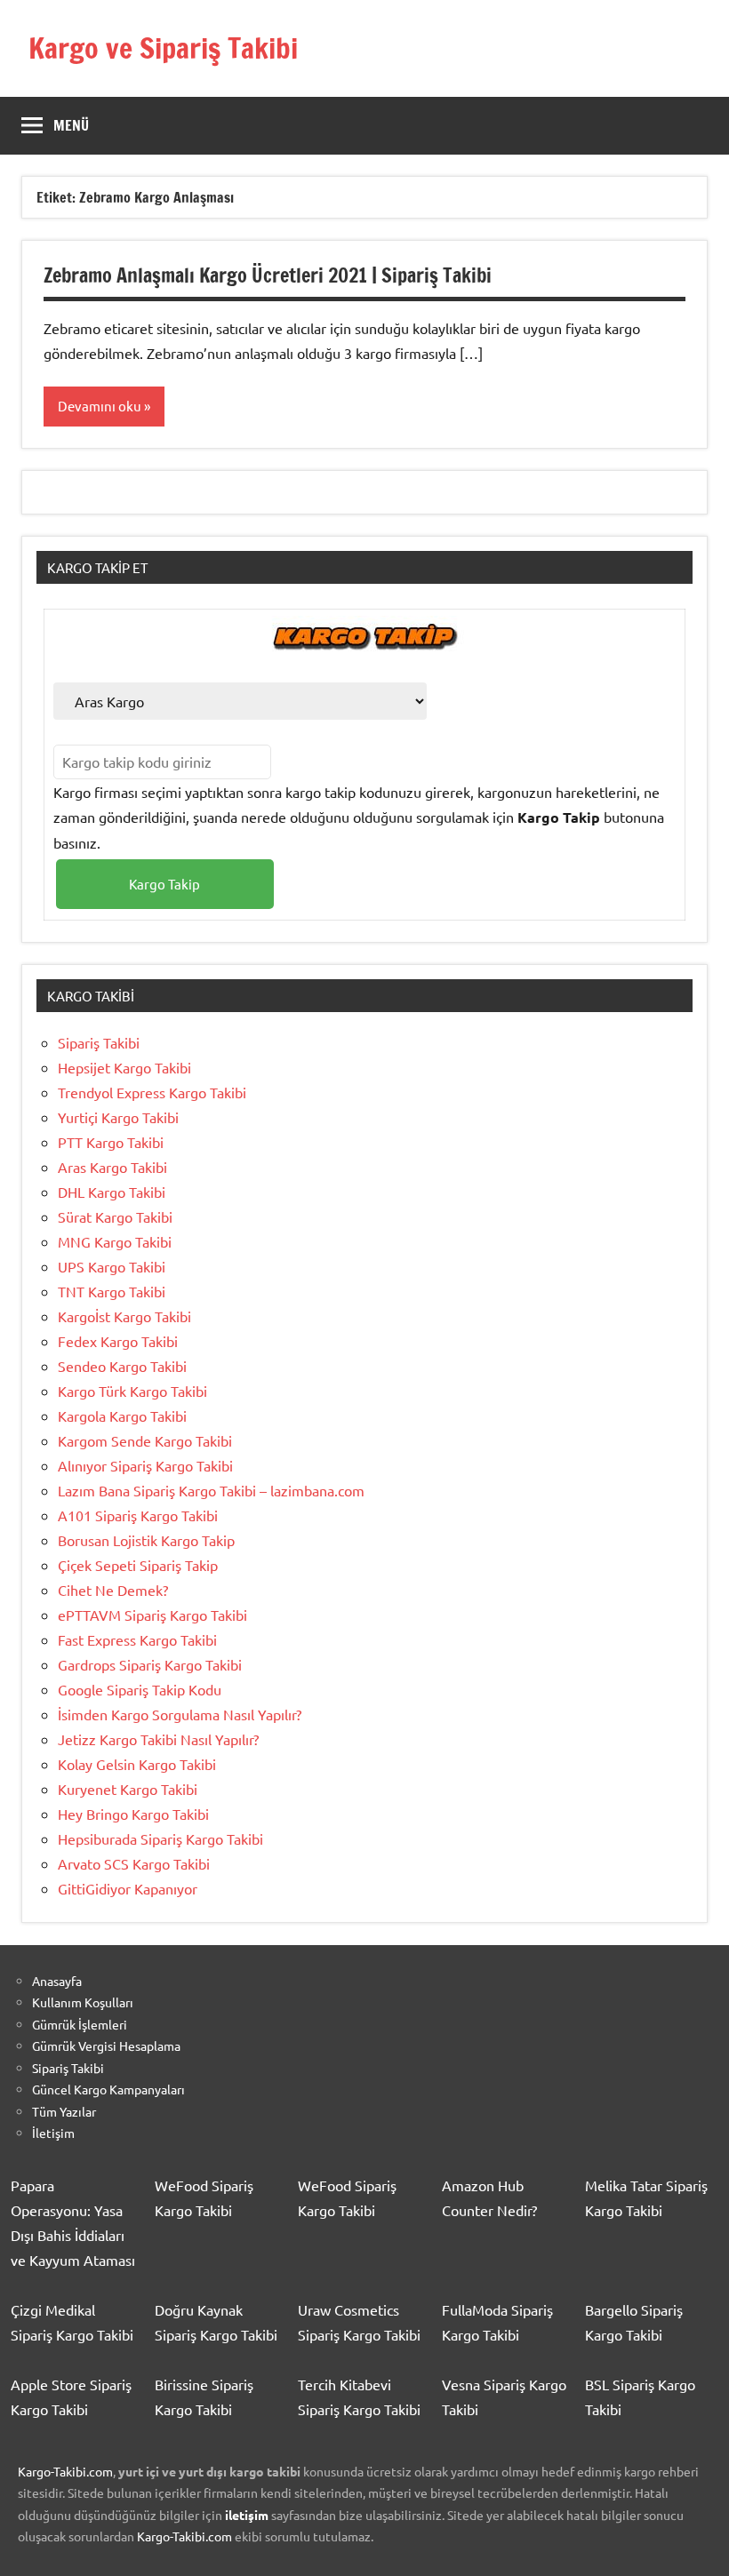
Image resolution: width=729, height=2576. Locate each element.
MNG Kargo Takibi (115, 1241)
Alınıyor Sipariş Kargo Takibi (145, 1465)
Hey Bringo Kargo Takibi (133, 1814)
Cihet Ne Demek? (113, 1590)
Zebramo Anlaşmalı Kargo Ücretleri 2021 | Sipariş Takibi (268, 275)
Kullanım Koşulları (83, 2002)
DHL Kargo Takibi (112, 1192)
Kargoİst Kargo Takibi (124, 1316)
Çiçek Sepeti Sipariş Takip (138, 1565)
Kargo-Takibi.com (65, 2471)
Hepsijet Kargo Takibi (124, 1067)
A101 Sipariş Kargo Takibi (138, 1515)
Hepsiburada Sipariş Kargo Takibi (160, 1838)
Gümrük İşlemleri (80, 2024)
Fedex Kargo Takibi (118, 1341)
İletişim (53, 2133)
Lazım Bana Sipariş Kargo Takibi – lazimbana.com (211, 1490)
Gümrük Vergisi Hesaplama (106, 2046)
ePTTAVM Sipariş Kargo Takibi (152, 1615)
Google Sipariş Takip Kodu (140, 1689)
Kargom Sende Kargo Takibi (145, 1440)
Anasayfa (57, 1981)
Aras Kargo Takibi (112, 1167)
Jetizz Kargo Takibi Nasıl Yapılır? (158, 1739)
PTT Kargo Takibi (111, 1142)
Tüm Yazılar (64, 2111)
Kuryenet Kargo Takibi (128, 1789)
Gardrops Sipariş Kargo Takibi (150, 1664)
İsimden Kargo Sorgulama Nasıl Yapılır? (180, 1714)
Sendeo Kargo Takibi (122, 1366)
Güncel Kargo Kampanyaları (108, 2089)
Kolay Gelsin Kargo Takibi (137, 1764)
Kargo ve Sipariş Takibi (163, 48)
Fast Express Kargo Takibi (137, 1639)
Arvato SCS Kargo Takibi (134, 1863)
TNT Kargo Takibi (112, 1291)
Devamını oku (100, 406)
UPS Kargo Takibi (112, 1266)
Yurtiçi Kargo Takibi (118, 1117)
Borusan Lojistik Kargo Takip (146, 1540)
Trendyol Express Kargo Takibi (152, 1092)
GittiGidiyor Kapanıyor (128, 1888)
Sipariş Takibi (99, 1042)
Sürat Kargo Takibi (115, 1216)
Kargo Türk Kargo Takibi (132, 1391)
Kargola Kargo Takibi (122, 1416)
